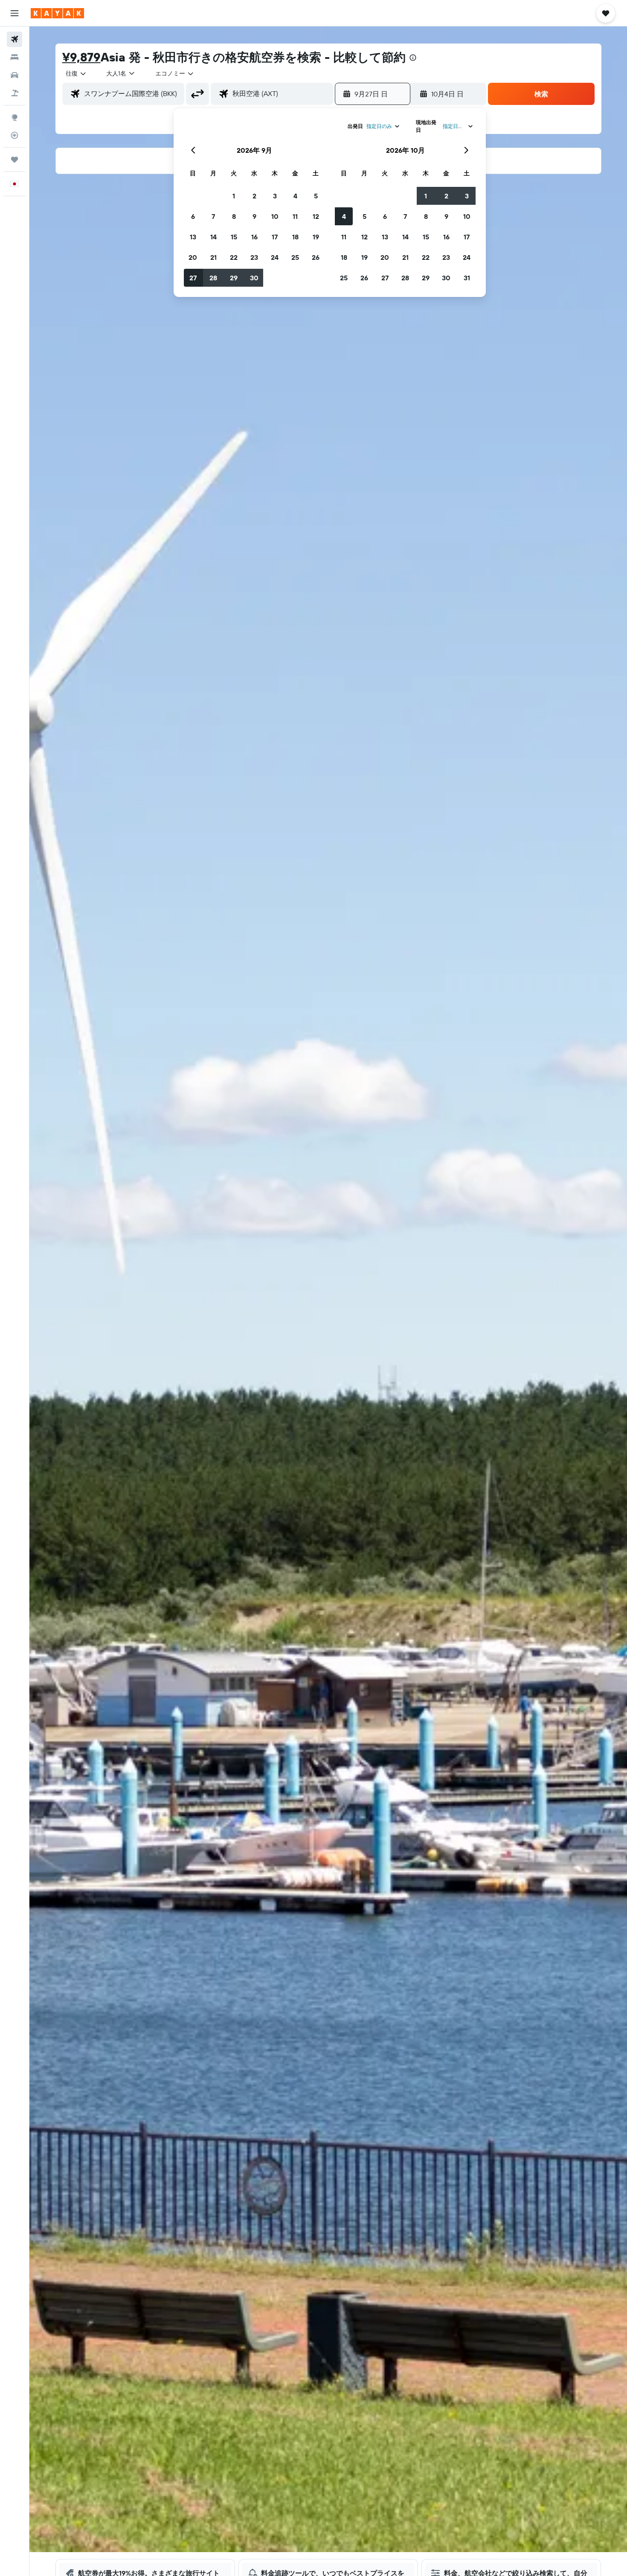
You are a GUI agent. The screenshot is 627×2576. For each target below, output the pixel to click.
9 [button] (254, 216)
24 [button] (275, 257)
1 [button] (234, 196)
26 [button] (316, 257)
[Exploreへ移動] (15, 117)
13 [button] (193, 237)
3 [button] (275, 196)
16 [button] (254, 237)
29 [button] (234, 278)
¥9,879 (81, 57)
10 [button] (275, 216)
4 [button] (295, 196)
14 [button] (213, 237)
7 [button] (213, 216)
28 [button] (213, 278)
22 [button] (234, 257)
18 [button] (295, 237)
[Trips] (15, 160)
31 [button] (467, 278)
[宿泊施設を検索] (15, 57)
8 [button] (234, 216)
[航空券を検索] (15, 39)
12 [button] (316, 216)
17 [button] (275, 237)
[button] (15, 13)
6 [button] (193, 216)
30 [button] (254, 278)
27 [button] (193, 278)
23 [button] (254, 257)
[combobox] (76, 73)
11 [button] (295, 216)
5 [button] (316, 196)
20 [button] (193, 257)
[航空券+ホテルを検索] (15, 93)
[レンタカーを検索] (15, 75)
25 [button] (295, 257)
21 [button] (213, 257)
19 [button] (316, 237)
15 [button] (234, 237)
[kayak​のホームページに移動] (57, 13)
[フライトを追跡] (15, 135)
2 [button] (254, 196)
